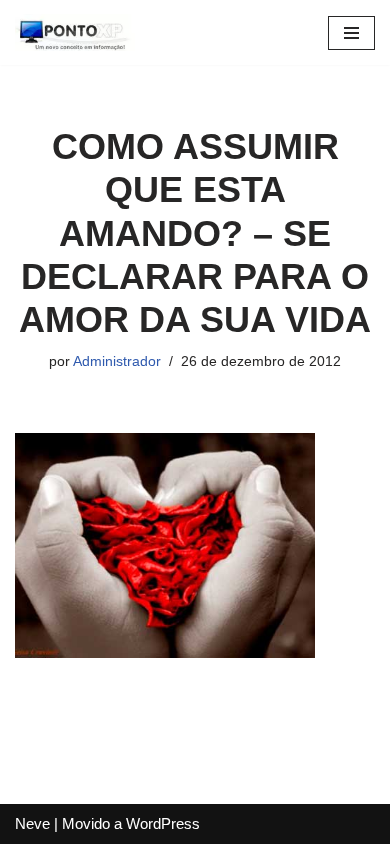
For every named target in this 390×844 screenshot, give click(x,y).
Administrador (117, 361)
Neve (32, 823)
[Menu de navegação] (351, 33)
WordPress (163, 823)
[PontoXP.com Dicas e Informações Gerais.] (75, 32)
